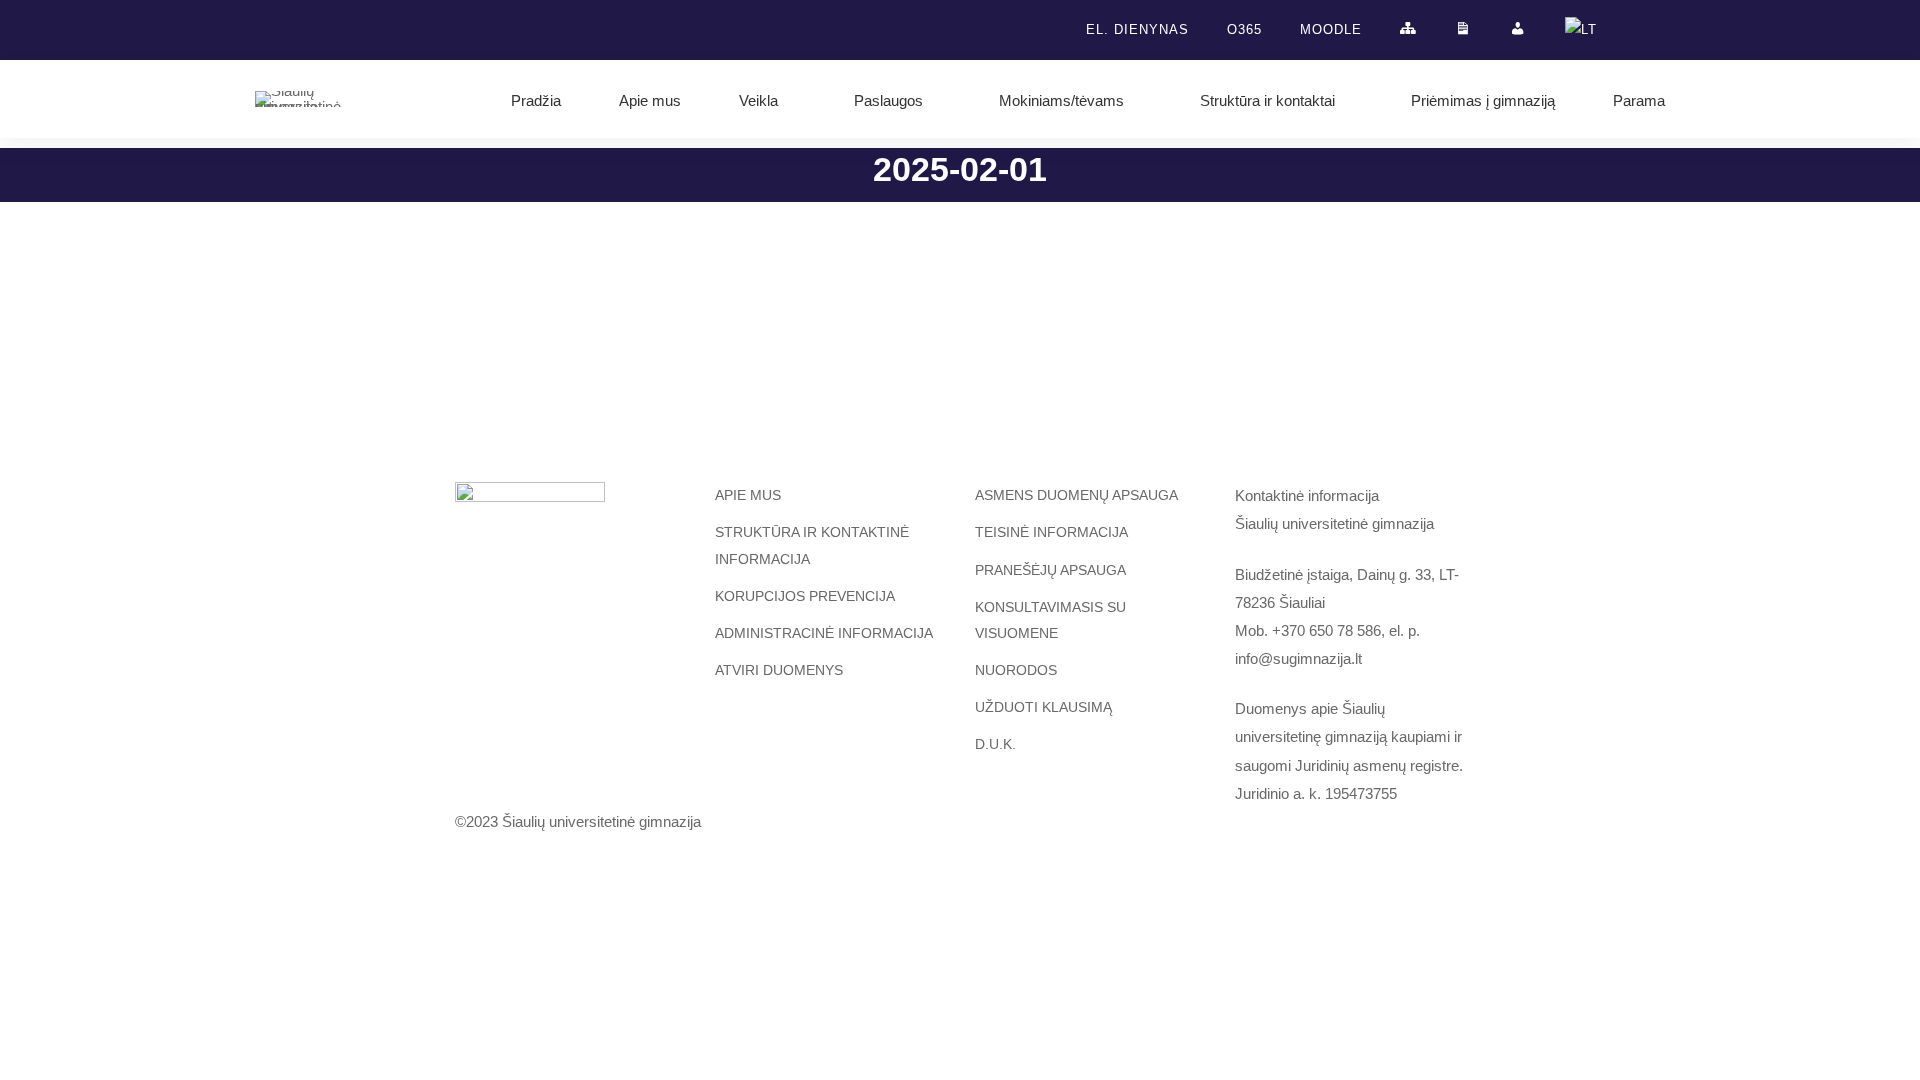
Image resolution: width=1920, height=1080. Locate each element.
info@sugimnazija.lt (1298, 658)
